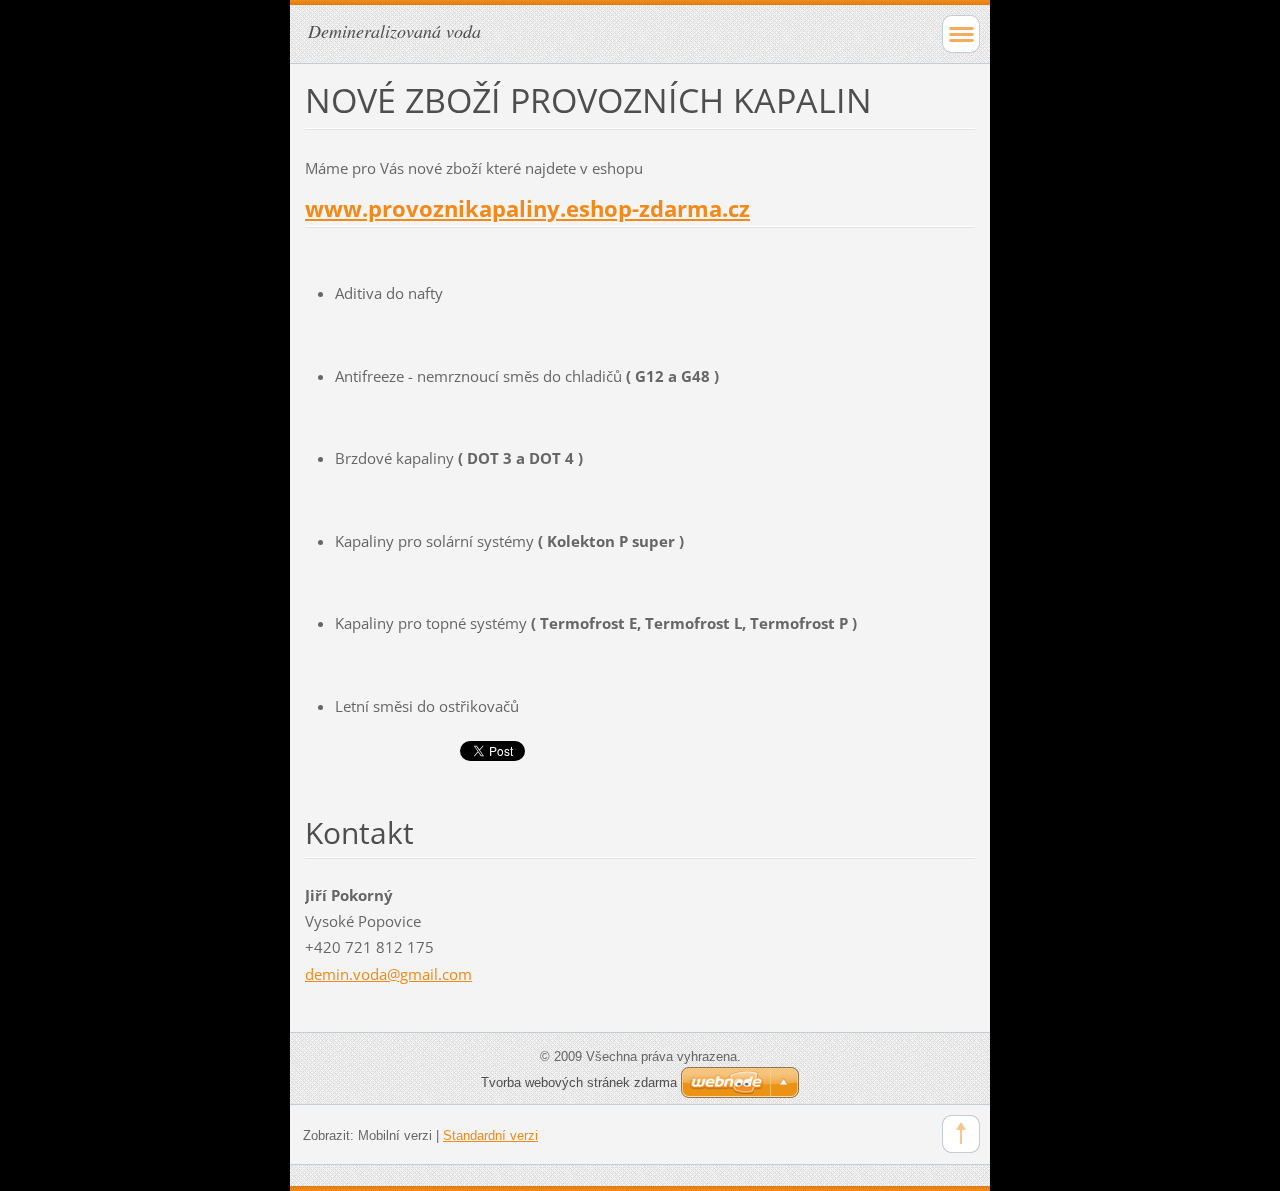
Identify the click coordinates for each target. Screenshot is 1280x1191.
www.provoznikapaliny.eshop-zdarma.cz (527, 208)
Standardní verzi (490, 1135)
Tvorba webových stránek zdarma (579, 1082)
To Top (961, 1134)
